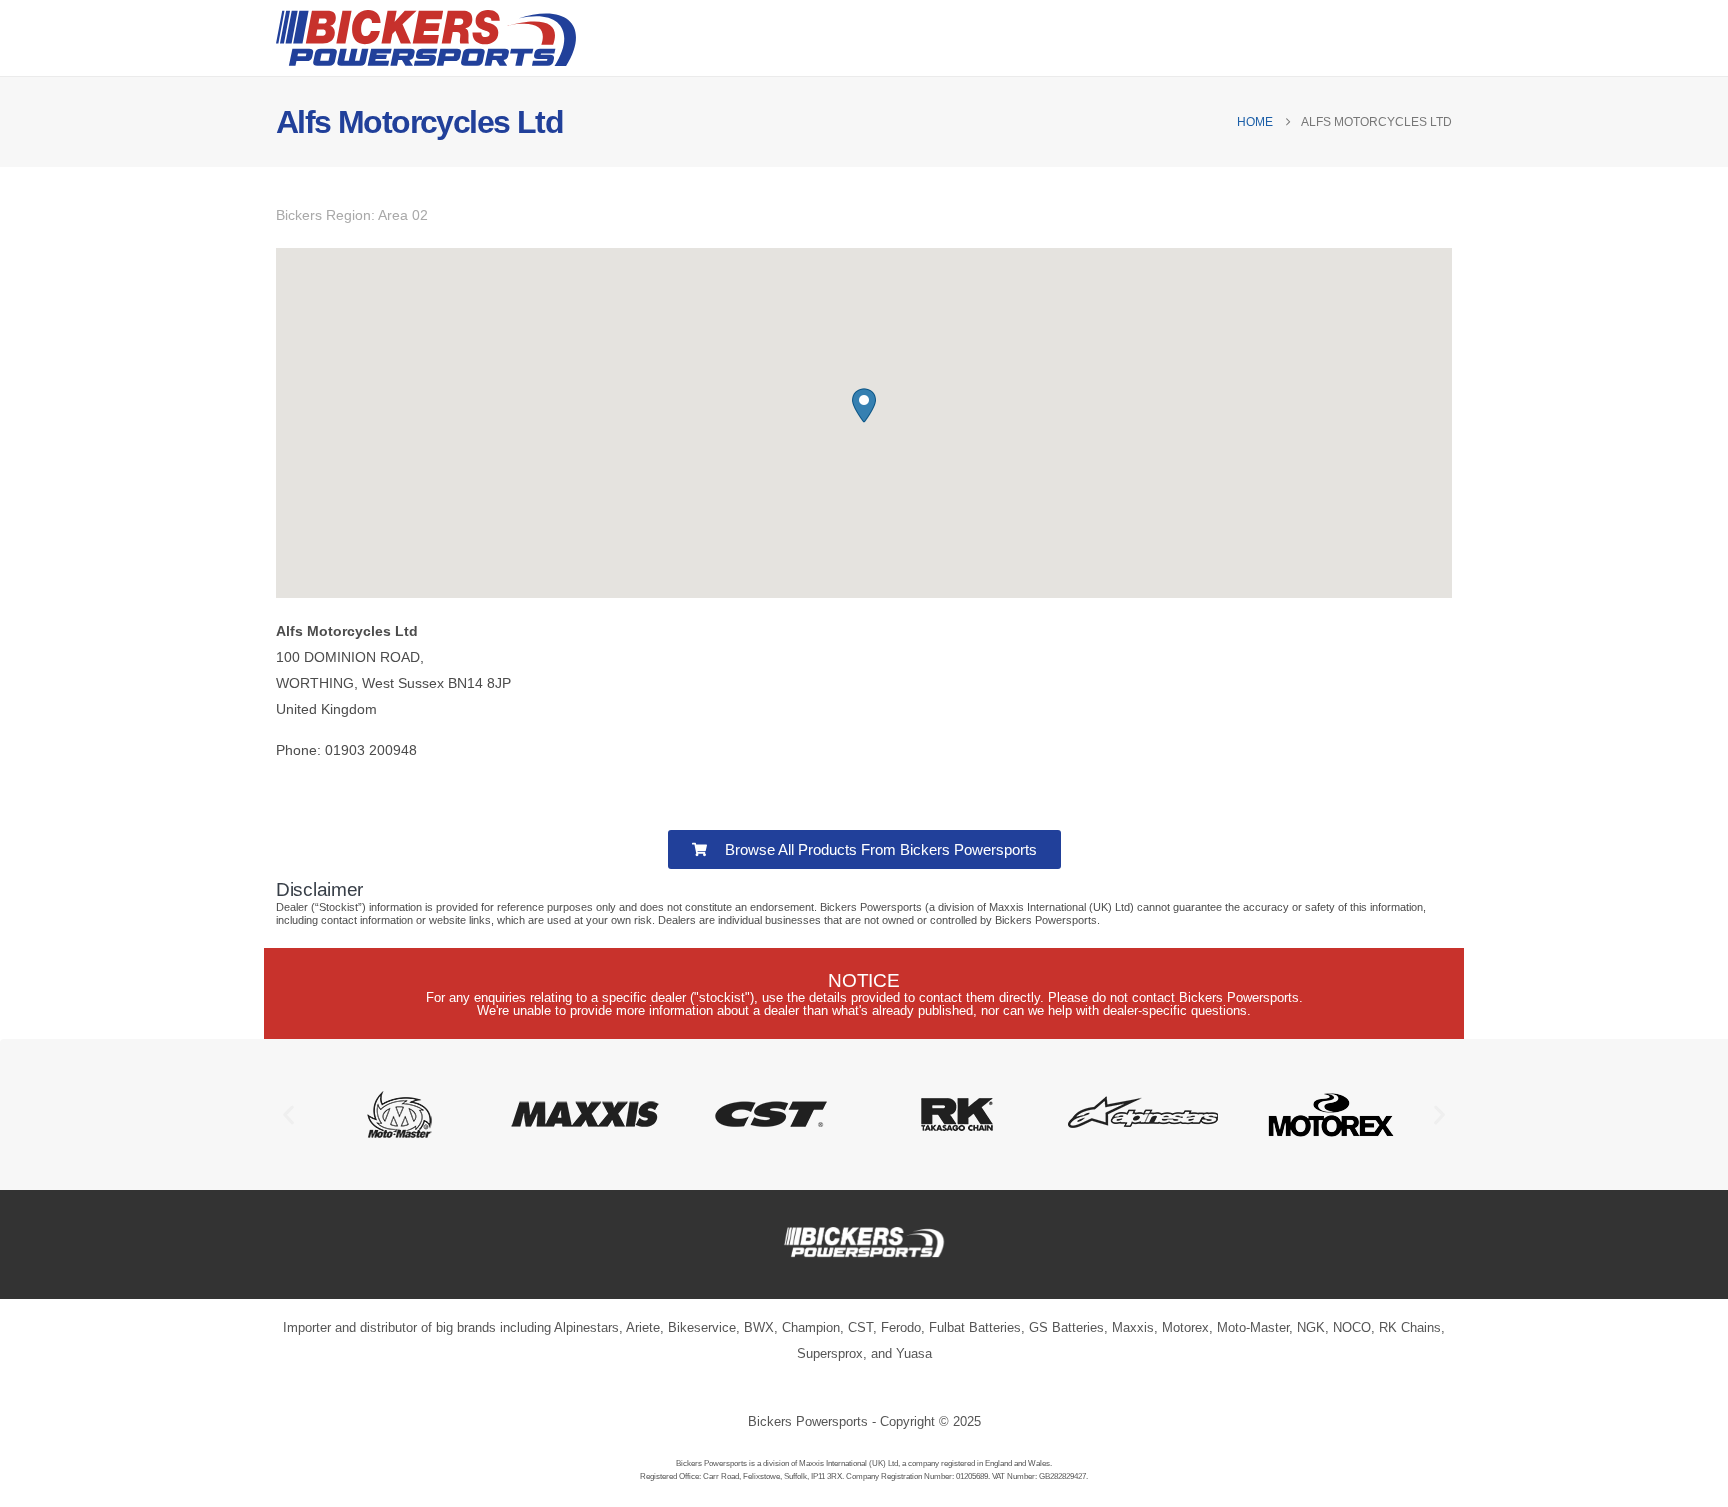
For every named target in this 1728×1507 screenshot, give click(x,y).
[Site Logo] (426, 38)
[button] (864, 405)
